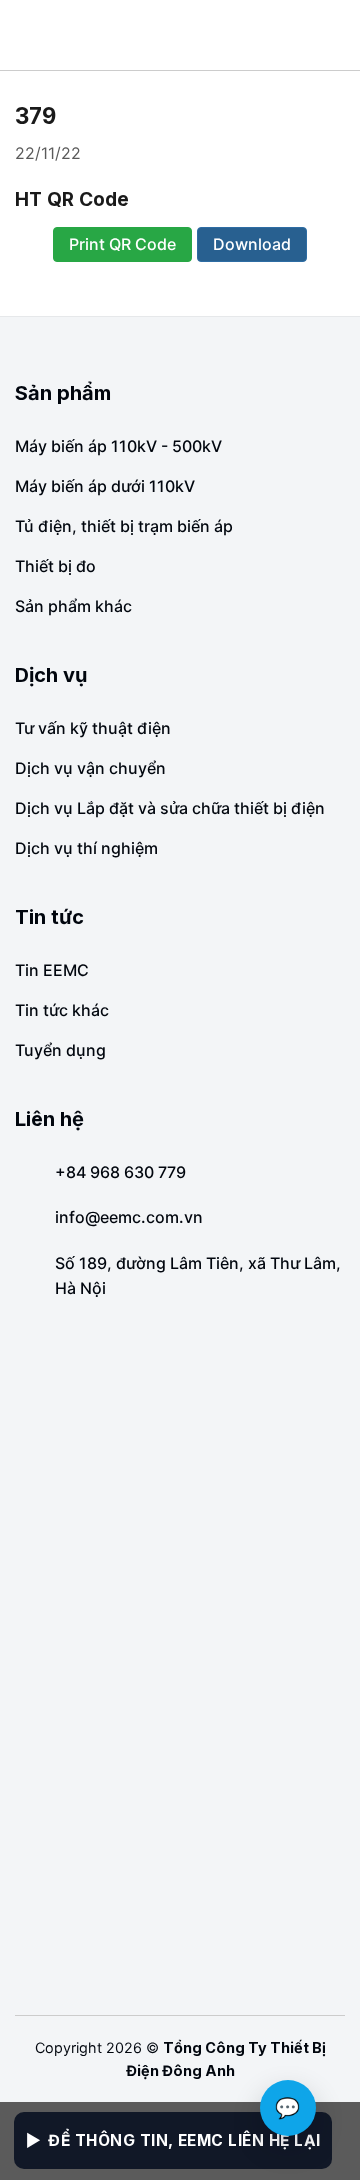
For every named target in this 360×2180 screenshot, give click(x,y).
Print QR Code (122, 244)
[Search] (337, 34)
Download (252, 244)
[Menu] (30, 35)
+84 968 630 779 (120, 1172)
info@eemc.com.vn (129, 1217)
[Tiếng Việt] (314, 35)
